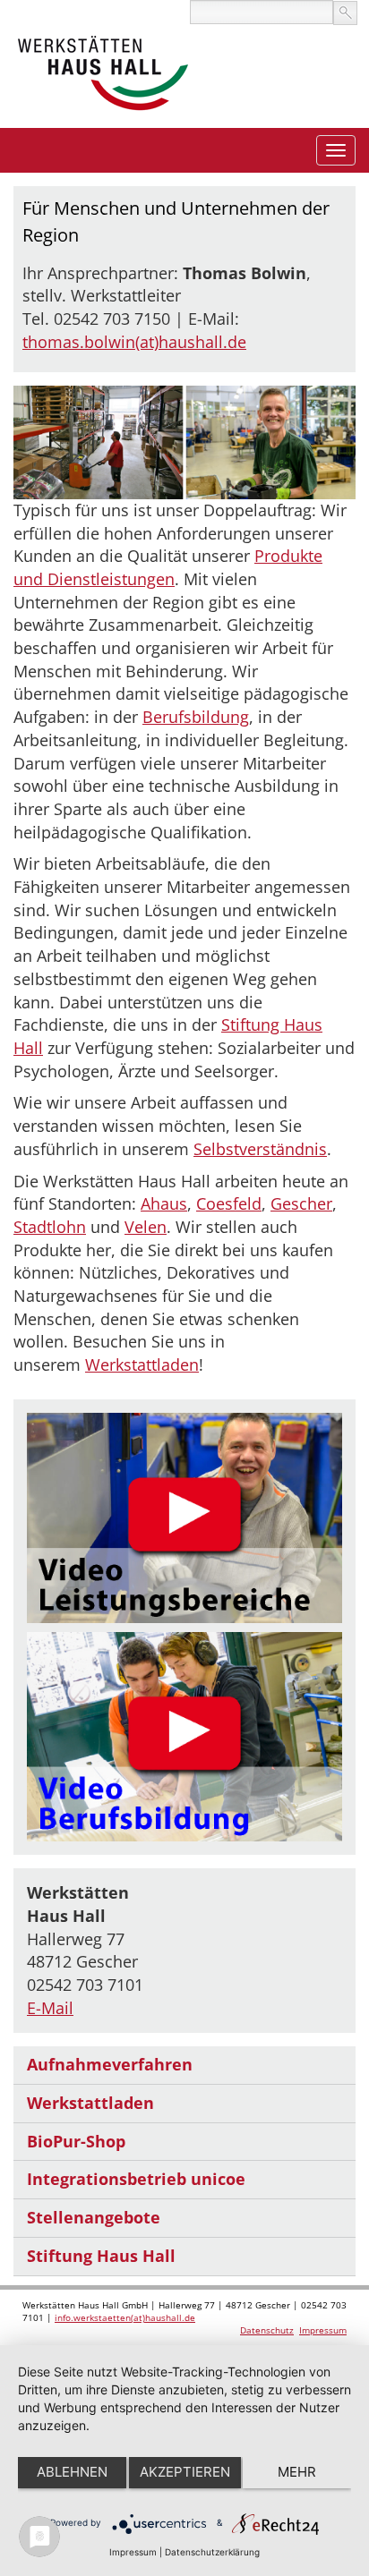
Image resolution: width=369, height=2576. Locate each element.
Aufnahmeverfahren (110, 2064)
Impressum (323, 2330)
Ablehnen (72, 2472)
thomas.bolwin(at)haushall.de (134, 342)
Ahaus (164, 1203)
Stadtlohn (50, 1227)
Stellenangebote (94, 2217)
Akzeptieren (185, 2472)
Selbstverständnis (260, 1149)
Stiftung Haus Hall (101, 2256)
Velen (146, 1227)
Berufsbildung (196, 717)
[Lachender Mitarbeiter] (184, 1518)
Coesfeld (229, 1203)
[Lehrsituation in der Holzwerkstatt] (184, 1737)
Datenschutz (267, 2330)
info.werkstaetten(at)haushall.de (125, 2317)
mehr (297, 2472)
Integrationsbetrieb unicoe (136, 2179)
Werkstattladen (142, 1365)
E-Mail (50, 2008)
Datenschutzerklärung (212, 2552)
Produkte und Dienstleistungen (168, 567)
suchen (345, 13)
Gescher (301, 1203)
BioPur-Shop (76, 2141)
